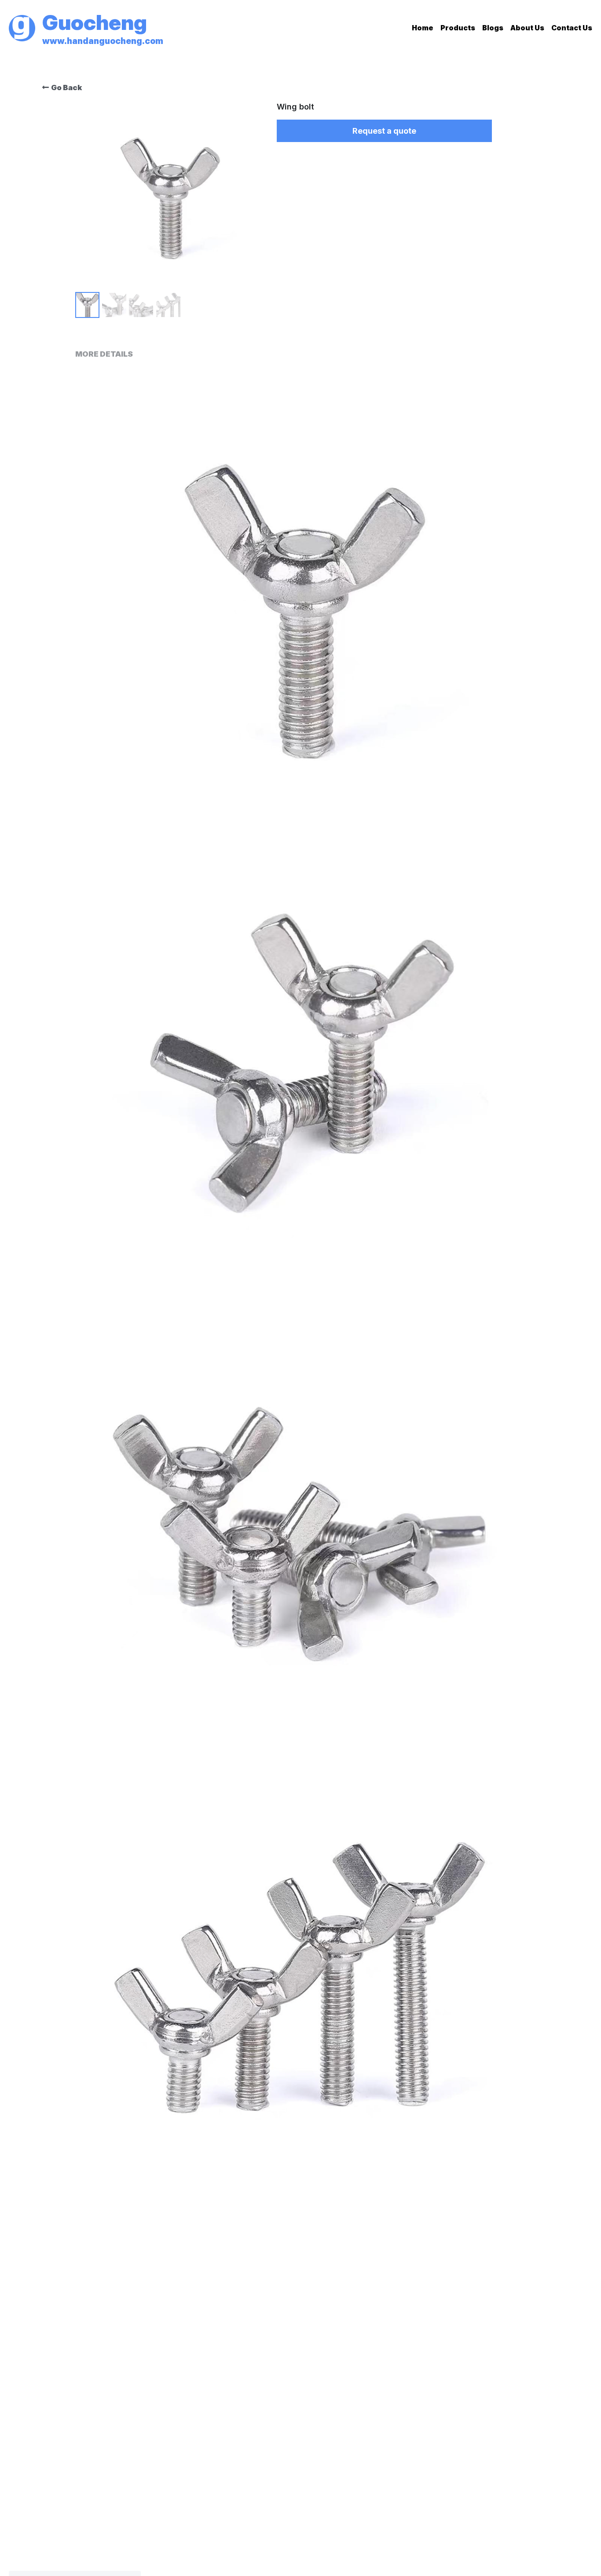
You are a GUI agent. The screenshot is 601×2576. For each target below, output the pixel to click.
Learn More (104, 2540)
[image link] (22, 27)
